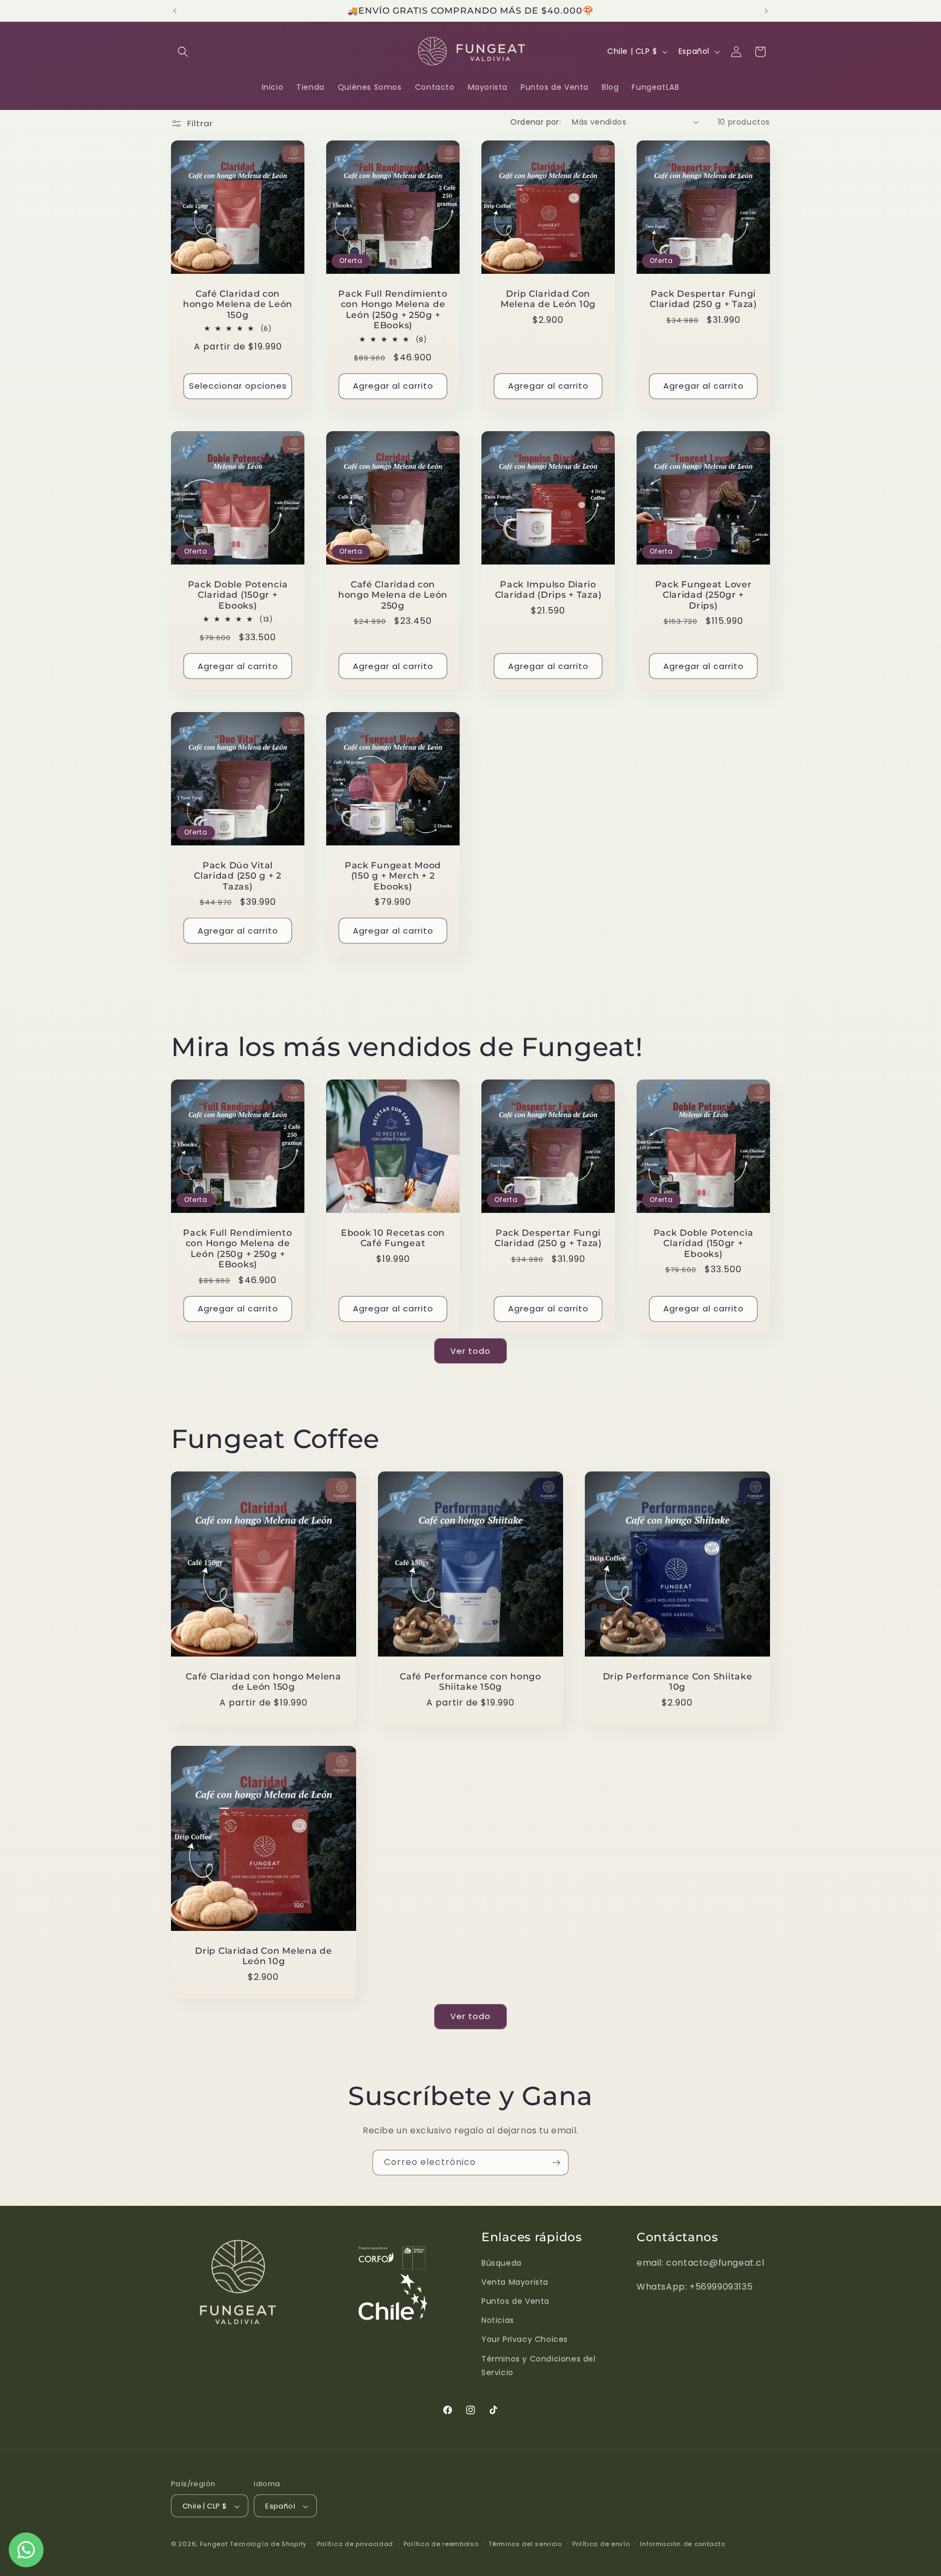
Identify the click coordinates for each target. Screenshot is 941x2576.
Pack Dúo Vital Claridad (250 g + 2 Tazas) (238, 876)
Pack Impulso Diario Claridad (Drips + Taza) (548, 590)
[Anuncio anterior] (175, 11)
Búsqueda (502, 2263)
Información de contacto (682, 2544)
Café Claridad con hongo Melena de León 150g (238, 304)
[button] (183, 52)
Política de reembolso (441, 2544)
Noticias (498, 2320)
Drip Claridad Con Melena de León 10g (548, 299)
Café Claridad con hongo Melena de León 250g (393, 595)
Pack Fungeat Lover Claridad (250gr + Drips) (704, 595)
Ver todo (471, 1351)
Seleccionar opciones (238, 386)
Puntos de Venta (515, 2301)
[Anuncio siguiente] (766, 11)
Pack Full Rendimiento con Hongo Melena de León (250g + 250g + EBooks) (393, 309)
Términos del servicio (525, 2544)
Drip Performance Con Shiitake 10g (677, 1682)
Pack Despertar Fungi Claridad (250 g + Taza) (703, 299)
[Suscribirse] (556, 2163)
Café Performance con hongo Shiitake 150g (471, 1682)
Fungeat (214, 2544)
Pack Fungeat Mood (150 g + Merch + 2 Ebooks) (393, 876)
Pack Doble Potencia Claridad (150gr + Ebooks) (238, 595)
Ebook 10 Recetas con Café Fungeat (393, 1238)
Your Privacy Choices (525, 2340)
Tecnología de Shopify (268, 2544)
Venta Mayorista (515, 2282)
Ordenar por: (536, 122)
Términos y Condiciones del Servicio (539, 2366)
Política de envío (601, 2544)
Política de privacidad (355, 2544)
